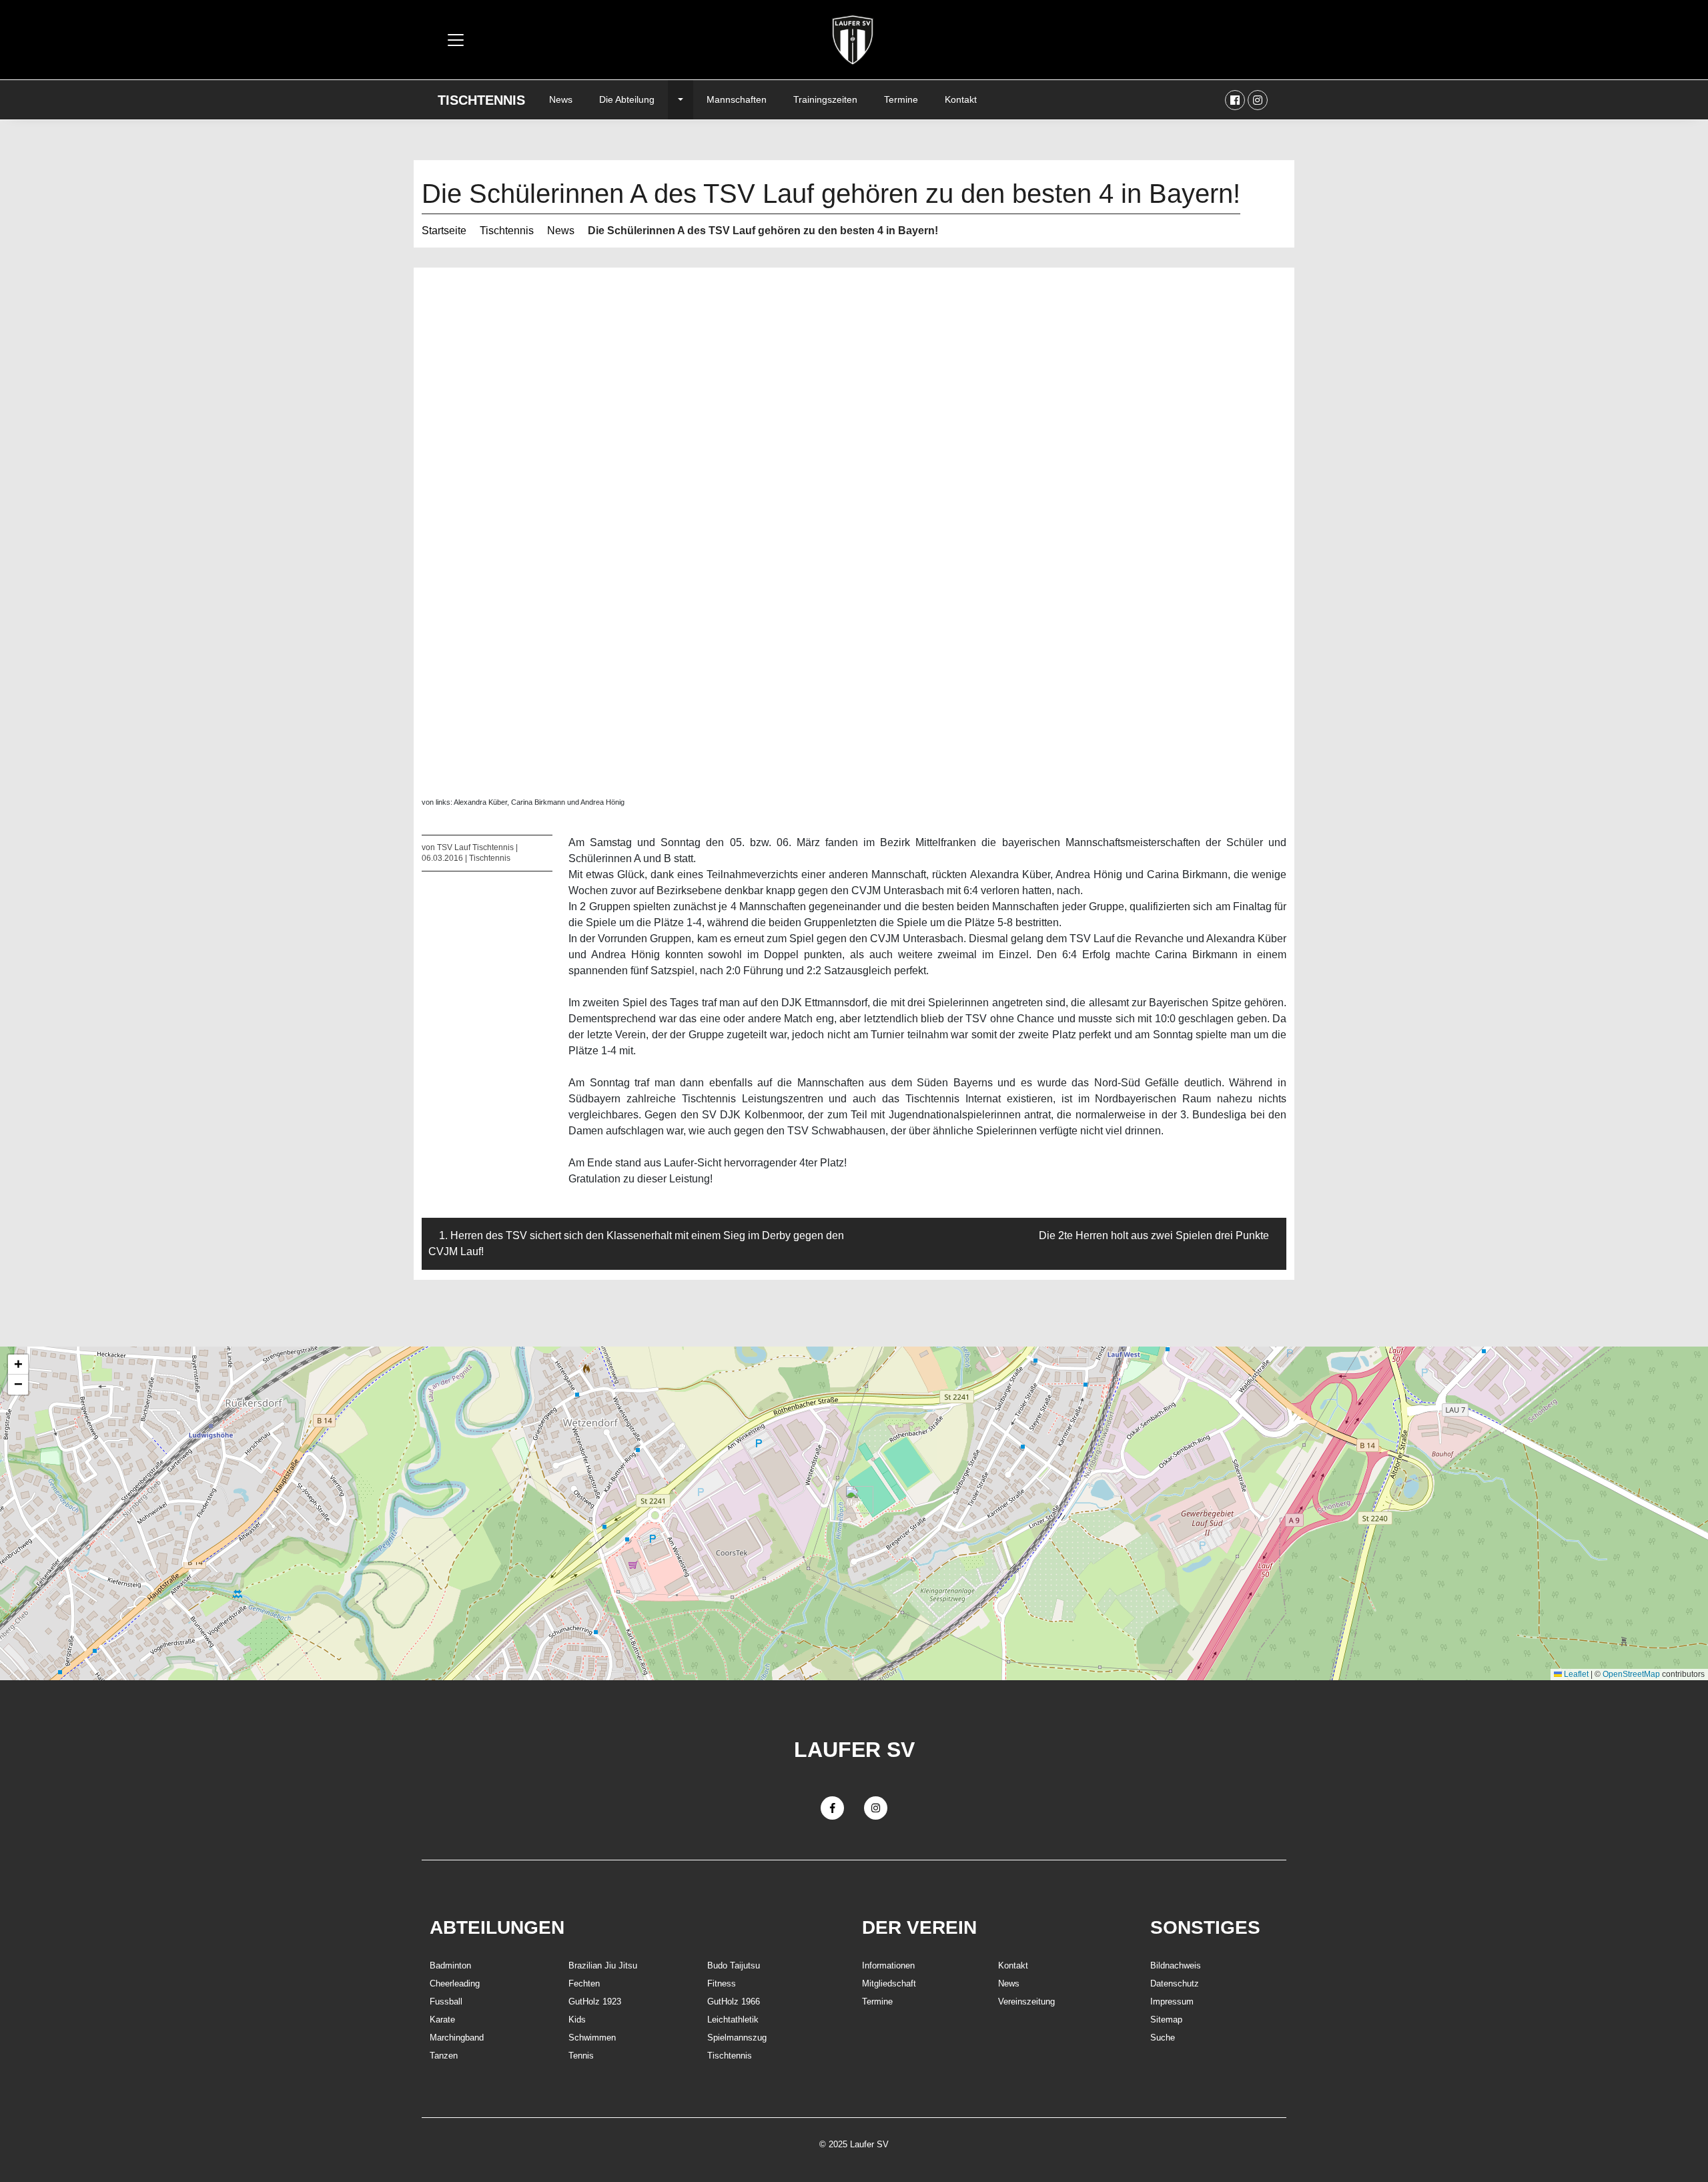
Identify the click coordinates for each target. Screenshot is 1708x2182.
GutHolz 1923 (595, 2002)
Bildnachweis (1176, 1965)
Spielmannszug (737, 2038)
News (561, 99)
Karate (442, 2020)
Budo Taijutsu (734, 1965)
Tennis (581, 2056)
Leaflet (1575, 1674)
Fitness (722, 1983)
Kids (577, 2020)
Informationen (888, 1965)
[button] (854, 1500)
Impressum (1172, 2002)
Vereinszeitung (1026, 2002)
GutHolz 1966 (734, 2002)
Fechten (584, 1983)
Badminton (450, 1965)
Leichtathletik (733, 2020)
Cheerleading (455, 1983)
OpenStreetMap (1631, 1674)
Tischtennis (481, 100)
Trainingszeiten (825, 99)
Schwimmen (592, 2038)
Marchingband (457, 2038)
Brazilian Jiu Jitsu (603, 1965)
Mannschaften (737, 99)
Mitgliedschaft (889, 1983)
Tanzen (444, 2056)
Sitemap (1166, 2020)
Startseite (444, 231)
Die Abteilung (627, 99)
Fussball (446, 2002)
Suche (1163, 2038)
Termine (901, 99)
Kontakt (961, 99)
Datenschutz (1175, 1983)
